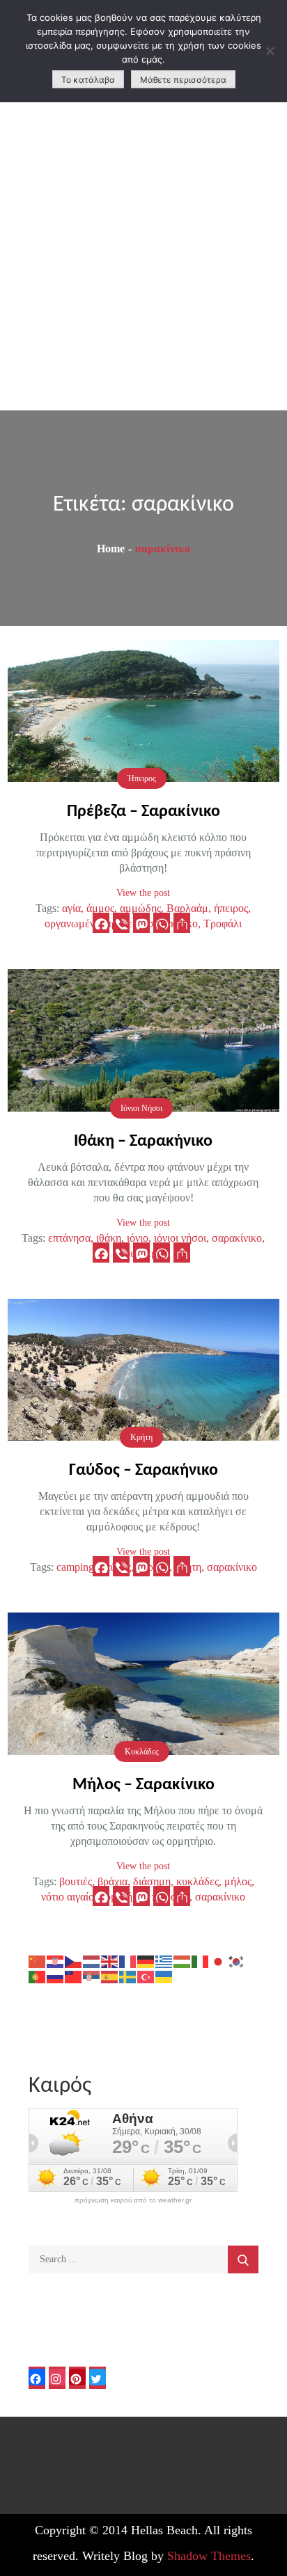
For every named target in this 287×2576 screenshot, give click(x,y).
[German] (146, 1961)
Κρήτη (141, 1437)
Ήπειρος (142, 778)
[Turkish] (146, 1976)
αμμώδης (140, 908)
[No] (270, 51)
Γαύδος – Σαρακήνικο (143, 1471)
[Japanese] (219, 1961)
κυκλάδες (197, 1881)
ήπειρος (231, 908)
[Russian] (56, 1976)
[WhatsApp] (162, 923)
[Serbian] (92, 1976)
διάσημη (152, 1881)
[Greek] (164, 1961)
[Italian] (201, 1961)
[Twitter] (98, 2378)
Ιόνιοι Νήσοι (141, 1108)
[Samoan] (74, 1976)
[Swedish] (128, 1976)
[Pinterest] (77, 2378)
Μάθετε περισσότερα (183, 80)
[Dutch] (92, 1961)
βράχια (113, 1881)
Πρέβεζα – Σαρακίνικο (143, 812)
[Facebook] (101, 923)
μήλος (238, 1881)
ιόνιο (138, 1238)
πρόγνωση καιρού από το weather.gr (133, 2200)
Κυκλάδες (142, 1752)
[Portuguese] (38, 1976)
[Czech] (74, 1961)
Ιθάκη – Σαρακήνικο (143, 1142)
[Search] (243, 2259)
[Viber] (121, 923)
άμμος (100, 908)
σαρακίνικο (237, 1238)
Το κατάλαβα (88, 80)
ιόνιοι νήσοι (180, 1238)
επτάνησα (69, 1238)
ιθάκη (109, 1238)
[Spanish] (110, 1976)
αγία (71, 908)
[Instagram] (57, 2378)
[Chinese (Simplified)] (38, 1961)
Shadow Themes (209, 2556)
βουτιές (76, 1881)
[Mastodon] (141, 923)
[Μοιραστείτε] (182, 923)
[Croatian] (56, 1961)
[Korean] (237, 1961)
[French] (128, 1961)
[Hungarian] (183, 1961)
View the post (143, 893)
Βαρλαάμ (187, 908)
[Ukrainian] (164, 1976)
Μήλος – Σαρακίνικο (143, 1785)
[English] (110, 1961)
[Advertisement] (143, 259)
